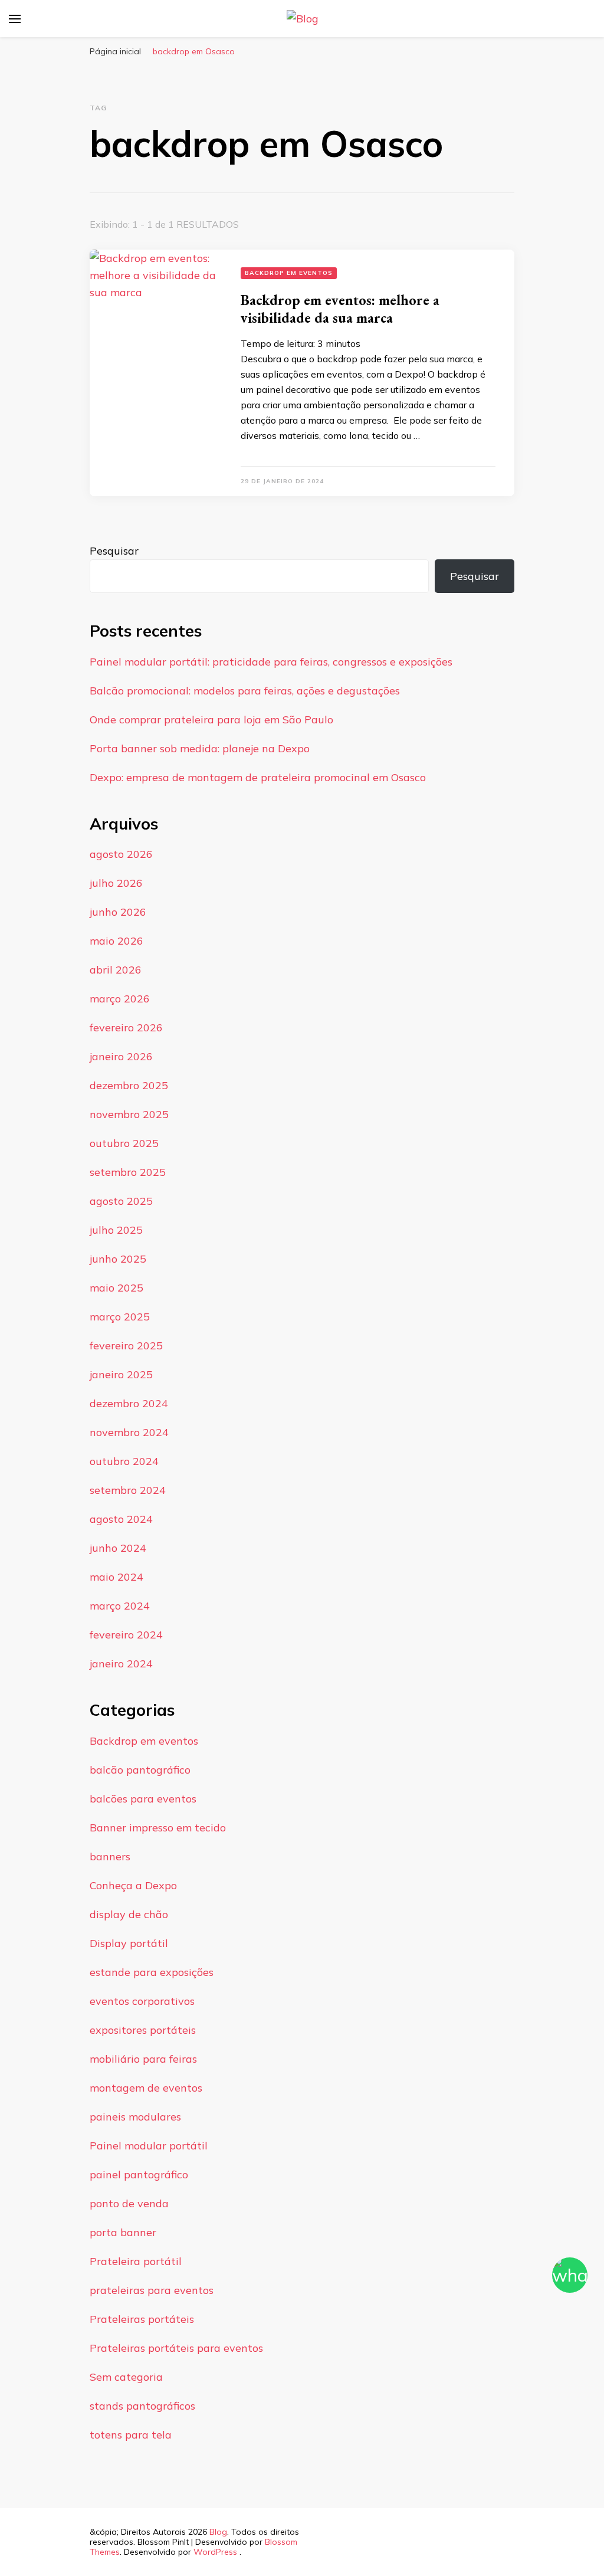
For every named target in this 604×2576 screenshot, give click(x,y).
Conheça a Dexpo (133, 1885)
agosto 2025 (121, 1201)
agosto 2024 (121, 1519)
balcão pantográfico (140, 1770)
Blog (218, 2532)
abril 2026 (116, 970)
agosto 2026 (121, 854)
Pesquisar (114, 551)
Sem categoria (126, 2377)
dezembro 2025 (129, 1085)
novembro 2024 (129, 1432)
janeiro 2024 (121, 1664)
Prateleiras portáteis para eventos (176, 2348)
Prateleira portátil (136, 2261)
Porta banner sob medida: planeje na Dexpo (200, 748)
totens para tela (131, 2435)
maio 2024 (116, 1577)
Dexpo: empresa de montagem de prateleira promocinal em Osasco (258, 777)
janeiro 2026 (121, 1056)
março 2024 (120, 1606)
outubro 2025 (124, 1143)
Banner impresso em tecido (158, 1828)
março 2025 (120, 1317)
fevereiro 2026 (126, 1028)
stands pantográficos (142, 2406)
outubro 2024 (124, 1461)
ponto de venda (129, 2203)
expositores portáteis (143, 2030)
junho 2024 (118, 1548)
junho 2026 (118, 912)
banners (110, 1856)
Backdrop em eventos (289, 273)
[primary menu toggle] (15, 19)
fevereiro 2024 (126, 1635)
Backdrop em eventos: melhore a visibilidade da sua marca (340, 309)
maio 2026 (116, 941)
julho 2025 (116, 1230)
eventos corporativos (142, 2001)
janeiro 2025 (121, 1374)
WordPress (215, 2552)
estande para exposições (152, 1972)
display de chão (129, 1914)
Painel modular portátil (149, 2146)
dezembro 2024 (129, 1403)
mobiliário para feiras (143, 2059)
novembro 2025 (129, 1114)
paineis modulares (135, 2117)
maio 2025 (116, 1288)
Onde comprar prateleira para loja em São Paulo (211, 720)
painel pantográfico (139, 2174)
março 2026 (120, 999)
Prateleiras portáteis (142, 2319)
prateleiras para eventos (152, 2290)
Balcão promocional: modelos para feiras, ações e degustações (245, 691)
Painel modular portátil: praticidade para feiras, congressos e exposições (271, 662)
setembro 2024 (128, 1490)
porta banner (123, 2232)
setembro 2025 (128, 1172)
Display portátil (129, 1943)
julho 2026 (116, 883)
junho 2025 (118, 1259)
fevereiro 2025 (126, 1346)
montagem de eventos (146, 2088)
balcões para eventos (143, 1799)
